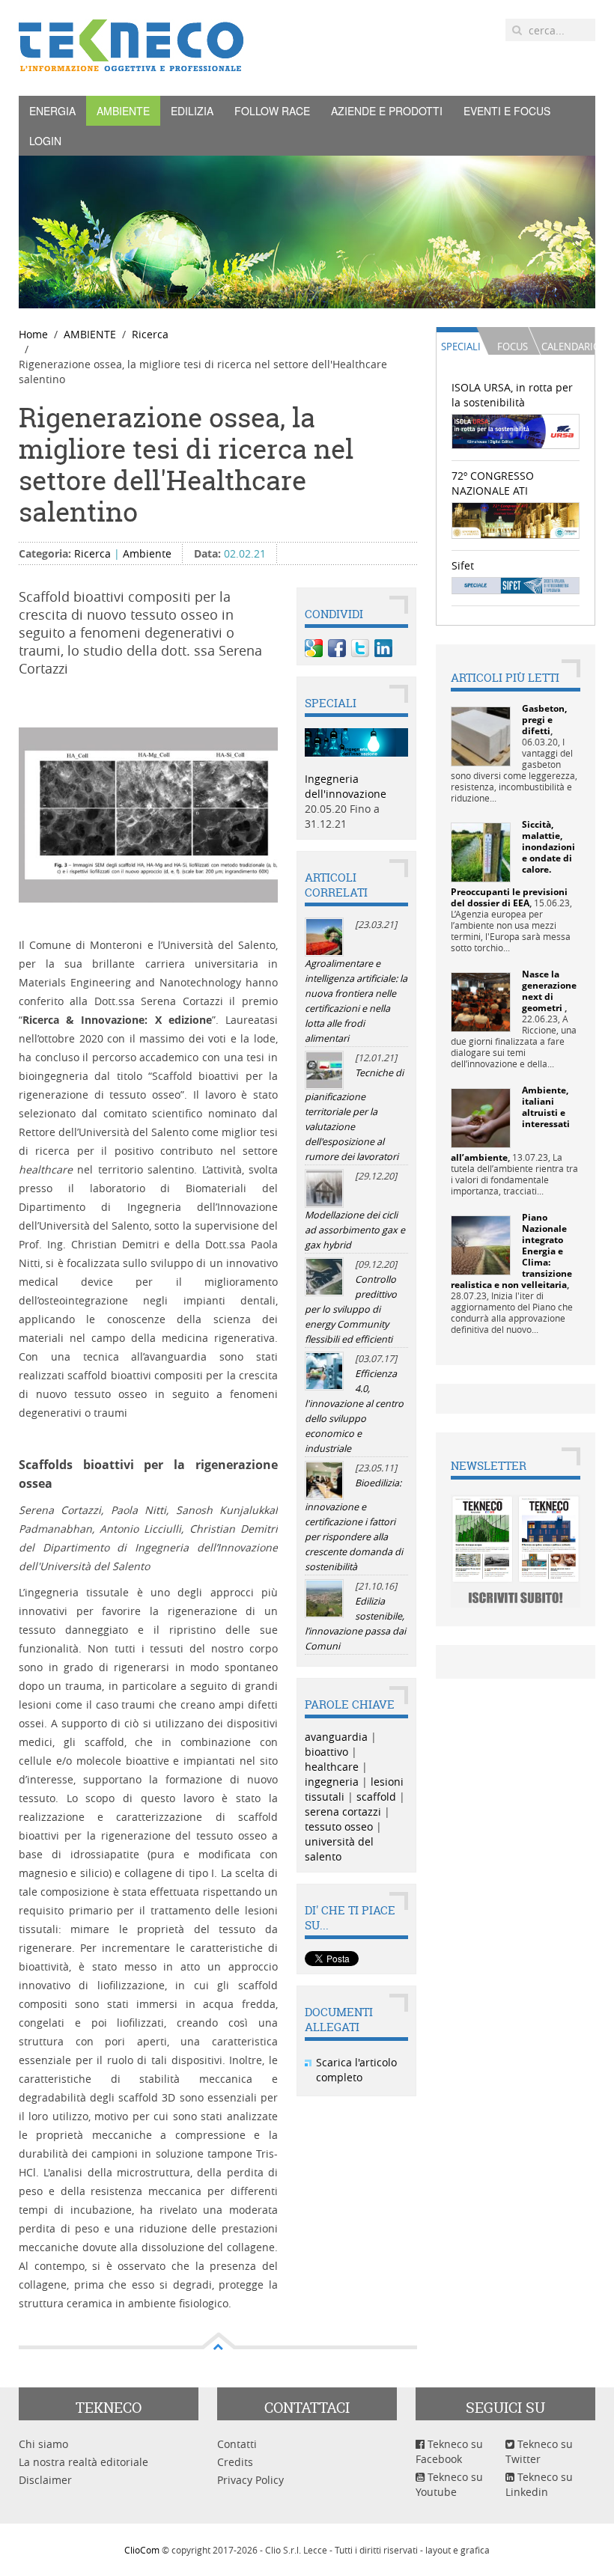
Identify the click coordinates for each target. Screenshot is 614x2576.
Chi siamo (43, 2444)
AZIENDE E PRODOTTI (387, 111)
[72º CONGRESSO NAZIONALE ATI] (516, 519)
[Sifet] (516, 584)
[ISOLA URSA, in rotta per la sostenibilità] (516, 431)
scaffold (376, 1797)
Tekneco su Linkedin (539, 2484)
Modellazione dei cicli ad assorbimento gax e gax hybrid (355, 1230)
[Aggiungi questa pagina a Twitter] (360, 648)
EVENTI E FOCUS (507, 111)
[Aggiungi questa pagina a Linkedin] (383, 648)
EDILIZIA (192, 111)
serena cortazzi (343, 1812)
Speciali (461, 347)
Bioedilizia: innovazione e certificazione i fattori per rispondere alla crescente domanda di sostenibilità (354, 1525)
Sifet (463, 565)
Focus (513, 347)
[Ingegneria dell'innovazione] (356, 741)
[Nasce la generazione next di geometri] (481, 1001)
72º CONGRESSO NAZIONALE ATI (493, 483)
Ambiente (147, 553)
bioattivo (326, 1752)
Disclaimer (45, 2480)
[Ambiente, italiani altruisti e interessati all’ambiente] (481, 1117)
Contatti (237, 2444)
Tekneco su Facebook (449, 2451)
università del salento (339, 1849)
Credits (235, 2462)
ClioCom (142, 2550)
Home (33, 334)
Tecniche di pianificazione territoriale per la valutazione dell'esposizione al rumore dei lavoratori (354, 1115)
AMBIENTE (123, 111)
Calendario (568, 347)
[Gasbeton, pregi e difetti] (481, 735)
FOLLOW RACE (272, 111)
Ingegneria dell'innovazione (346, 786)
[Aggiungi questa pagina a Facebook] (337, 648)
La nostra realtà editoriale (83, 2462)
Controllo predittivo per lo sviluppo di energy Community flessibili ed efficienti (351, 1309)
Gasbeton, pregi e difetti (544, 720)
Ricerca (150, 334)
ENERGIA (52, 111)
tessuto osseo (339, 1826)
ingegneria (332, 1782)
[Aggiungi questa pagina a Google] (314, 648)
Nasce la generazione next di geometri (549, 991)
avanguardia (336, 1737)
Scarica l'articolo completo (356, 2070)
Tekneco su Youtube (449, 2484)
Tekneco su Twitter (539, 2451)
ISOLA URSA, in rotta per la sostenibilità (512, 395)
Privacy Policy (250, 2480)
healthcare (332, 1767)
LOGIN (45, 141)
